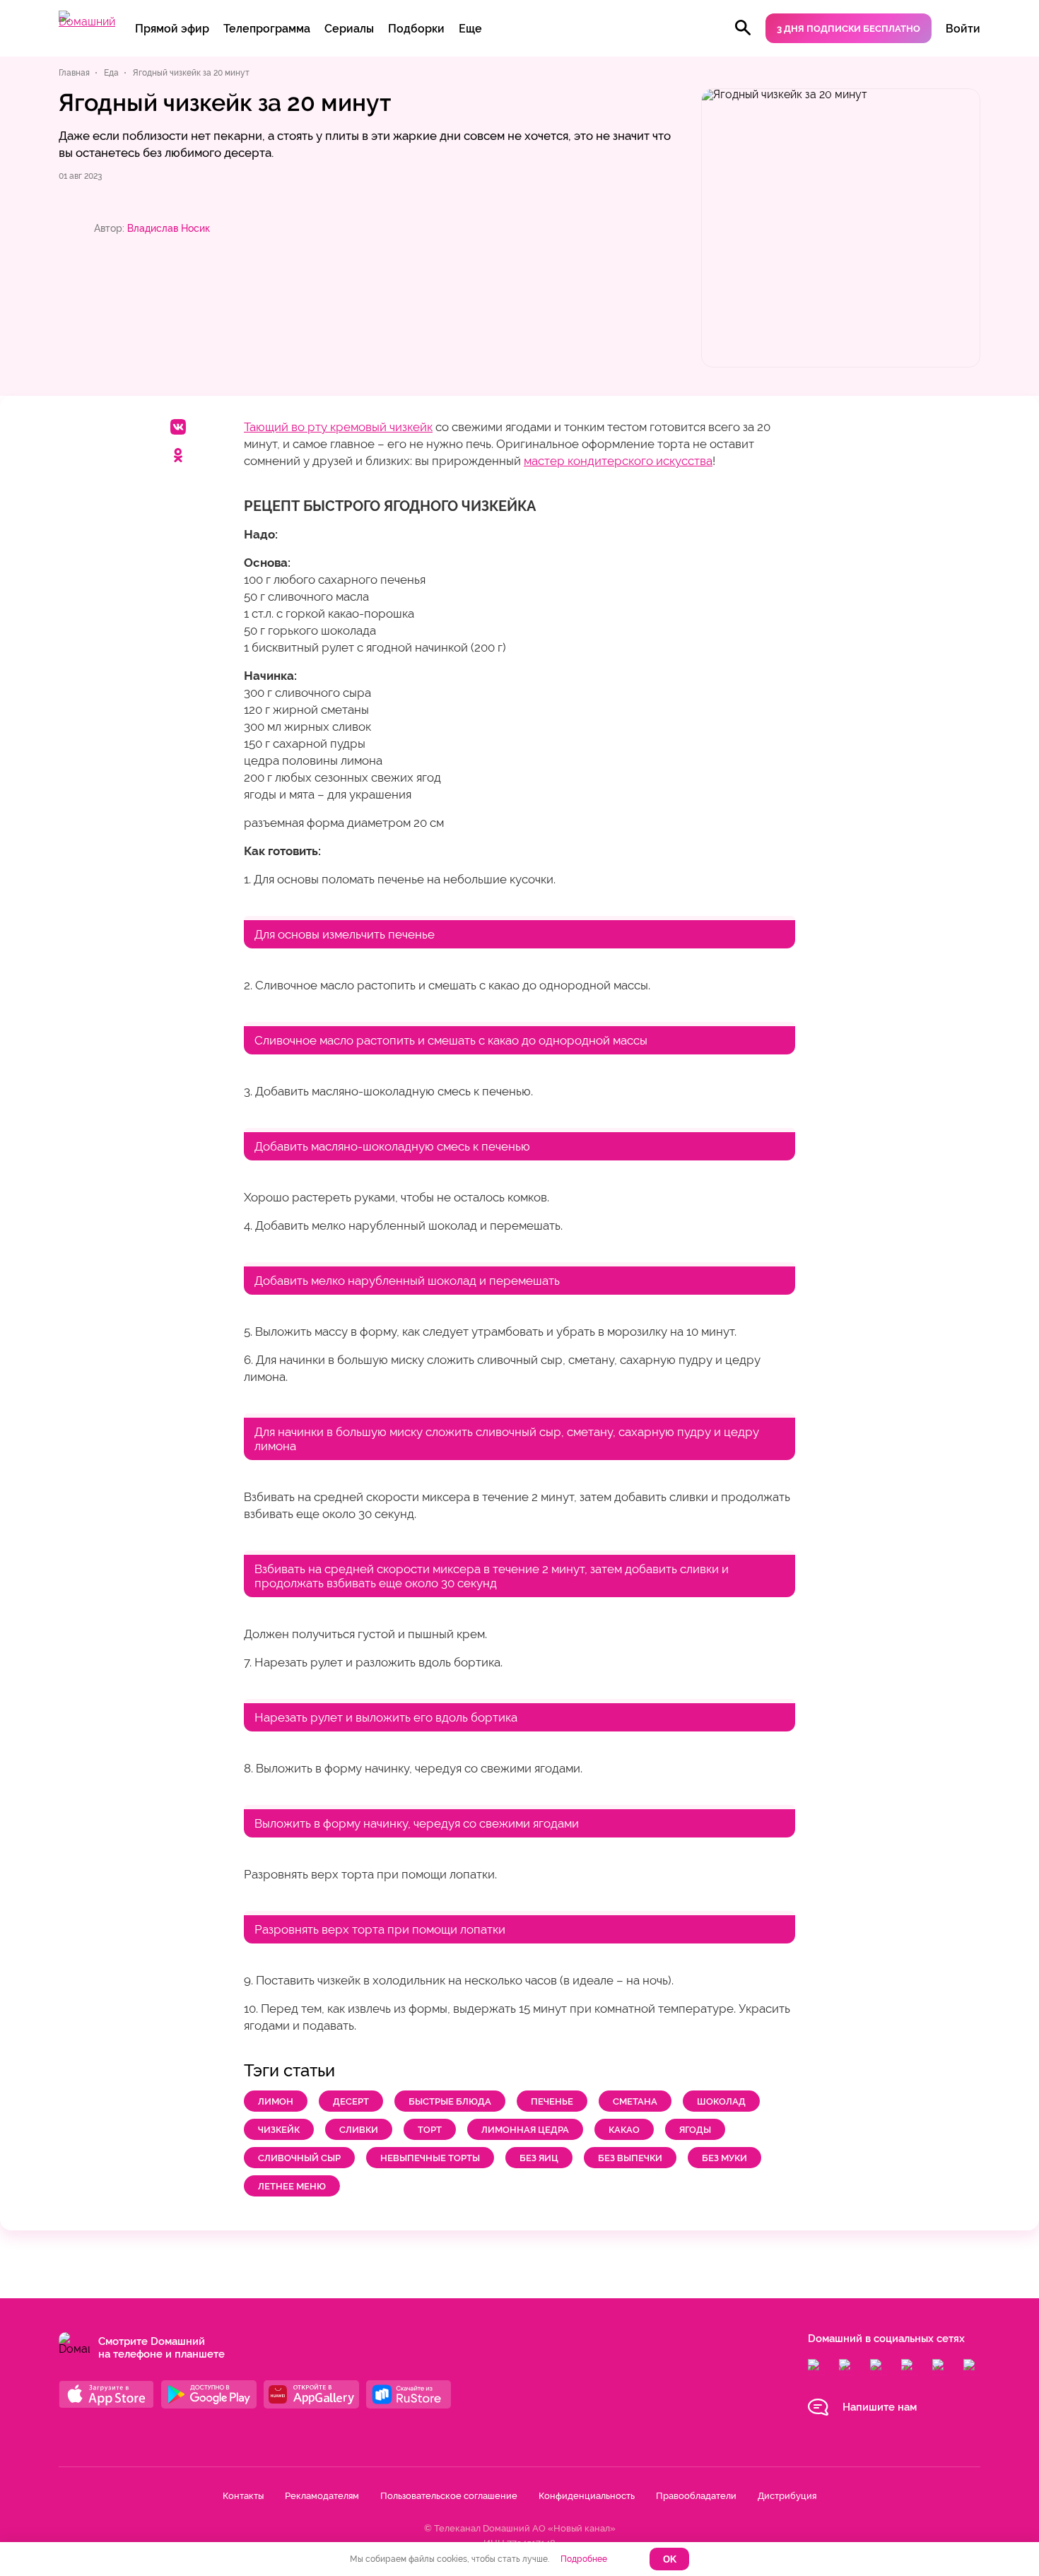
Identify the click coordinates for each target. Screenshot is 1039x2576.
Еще (470, 29)
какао (624, 2130)
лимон (276, 2101)
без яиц (539, 2158)
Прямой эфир (172, 29)
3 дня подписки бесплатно (849, 29)
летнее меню (292, 2186)
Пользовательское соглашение (449, 2496)
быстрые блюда (450, 2101)
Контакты (243, 2496)
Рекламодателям (322, 2496)
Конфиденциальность (587, 2496)
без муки (724, 2158)
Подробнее (584, 2559)
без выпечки (630, 2158)
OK (670, 2559)
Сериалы (349, 29)
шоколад (721, 2101)
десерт (351, 2101)
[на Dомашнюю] (87, 22)
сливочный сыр (299, 2158)
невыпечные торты (430, 2158)
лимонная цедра (525, 2130)
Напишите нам (880, 2407)
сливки (359, 2130)
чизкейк (279, 2130)
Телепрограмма (267, 29)
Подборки (416, 29)
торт (430, 2130)
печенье (552, 2101)
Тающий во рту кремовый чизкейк (338, 427)
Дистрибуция (787, 2496)
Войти (963, 29)
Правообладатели (696, 2496)
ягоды (695, 2130)
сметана (635, 2101)
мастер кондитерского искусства (618, 461)
